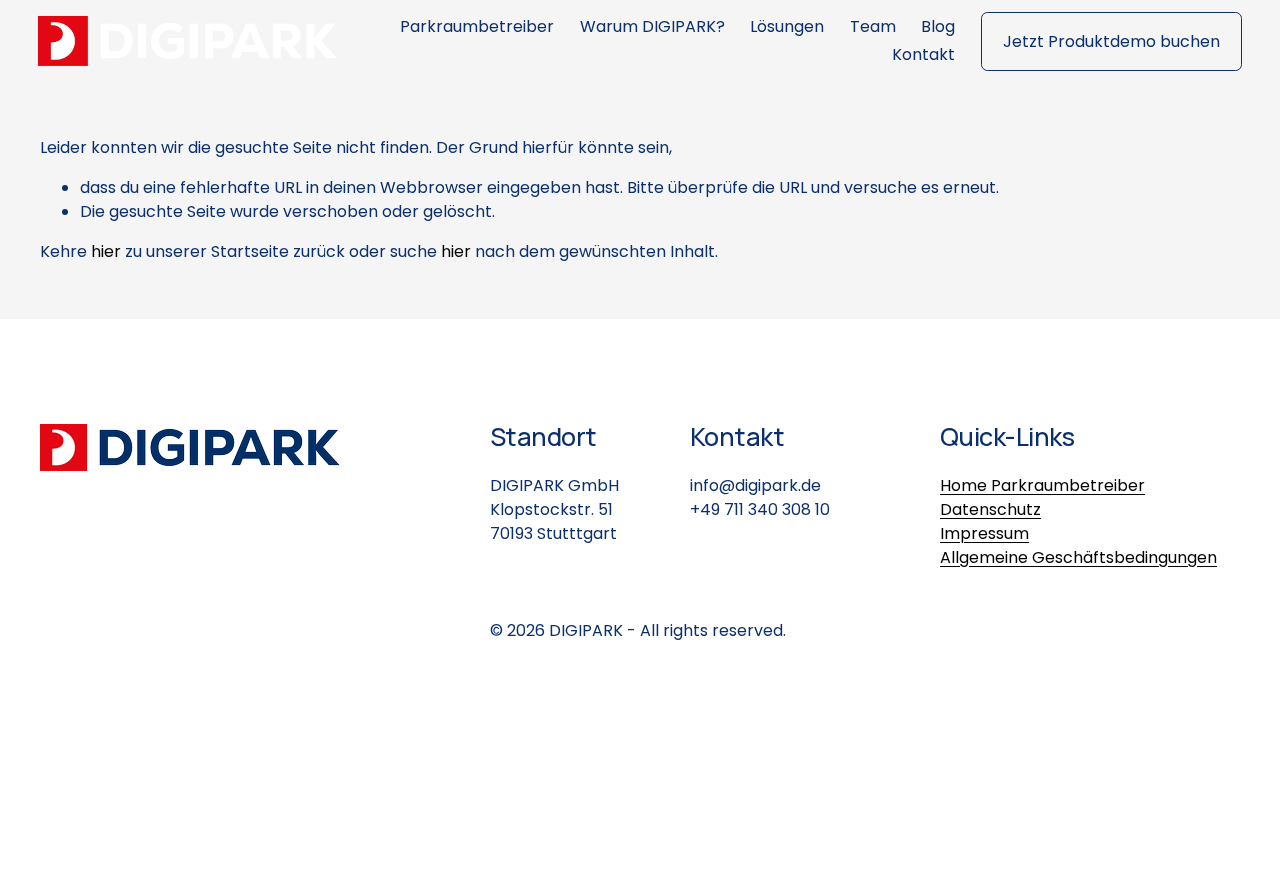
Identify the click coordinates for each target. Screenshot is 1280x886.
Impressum (984, 533)
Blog (938, 26)
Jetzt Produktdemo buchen (1111, 41)
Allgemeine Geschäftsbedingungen (1078, 557)
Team (873, 26)
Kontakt (923, 54)
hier (106, 251)
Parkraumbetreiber (477, 26)
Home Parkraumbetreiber (1042, 485)
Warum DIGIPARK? (652, 26)
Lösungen (787, 26)
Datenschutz (990, 509)
